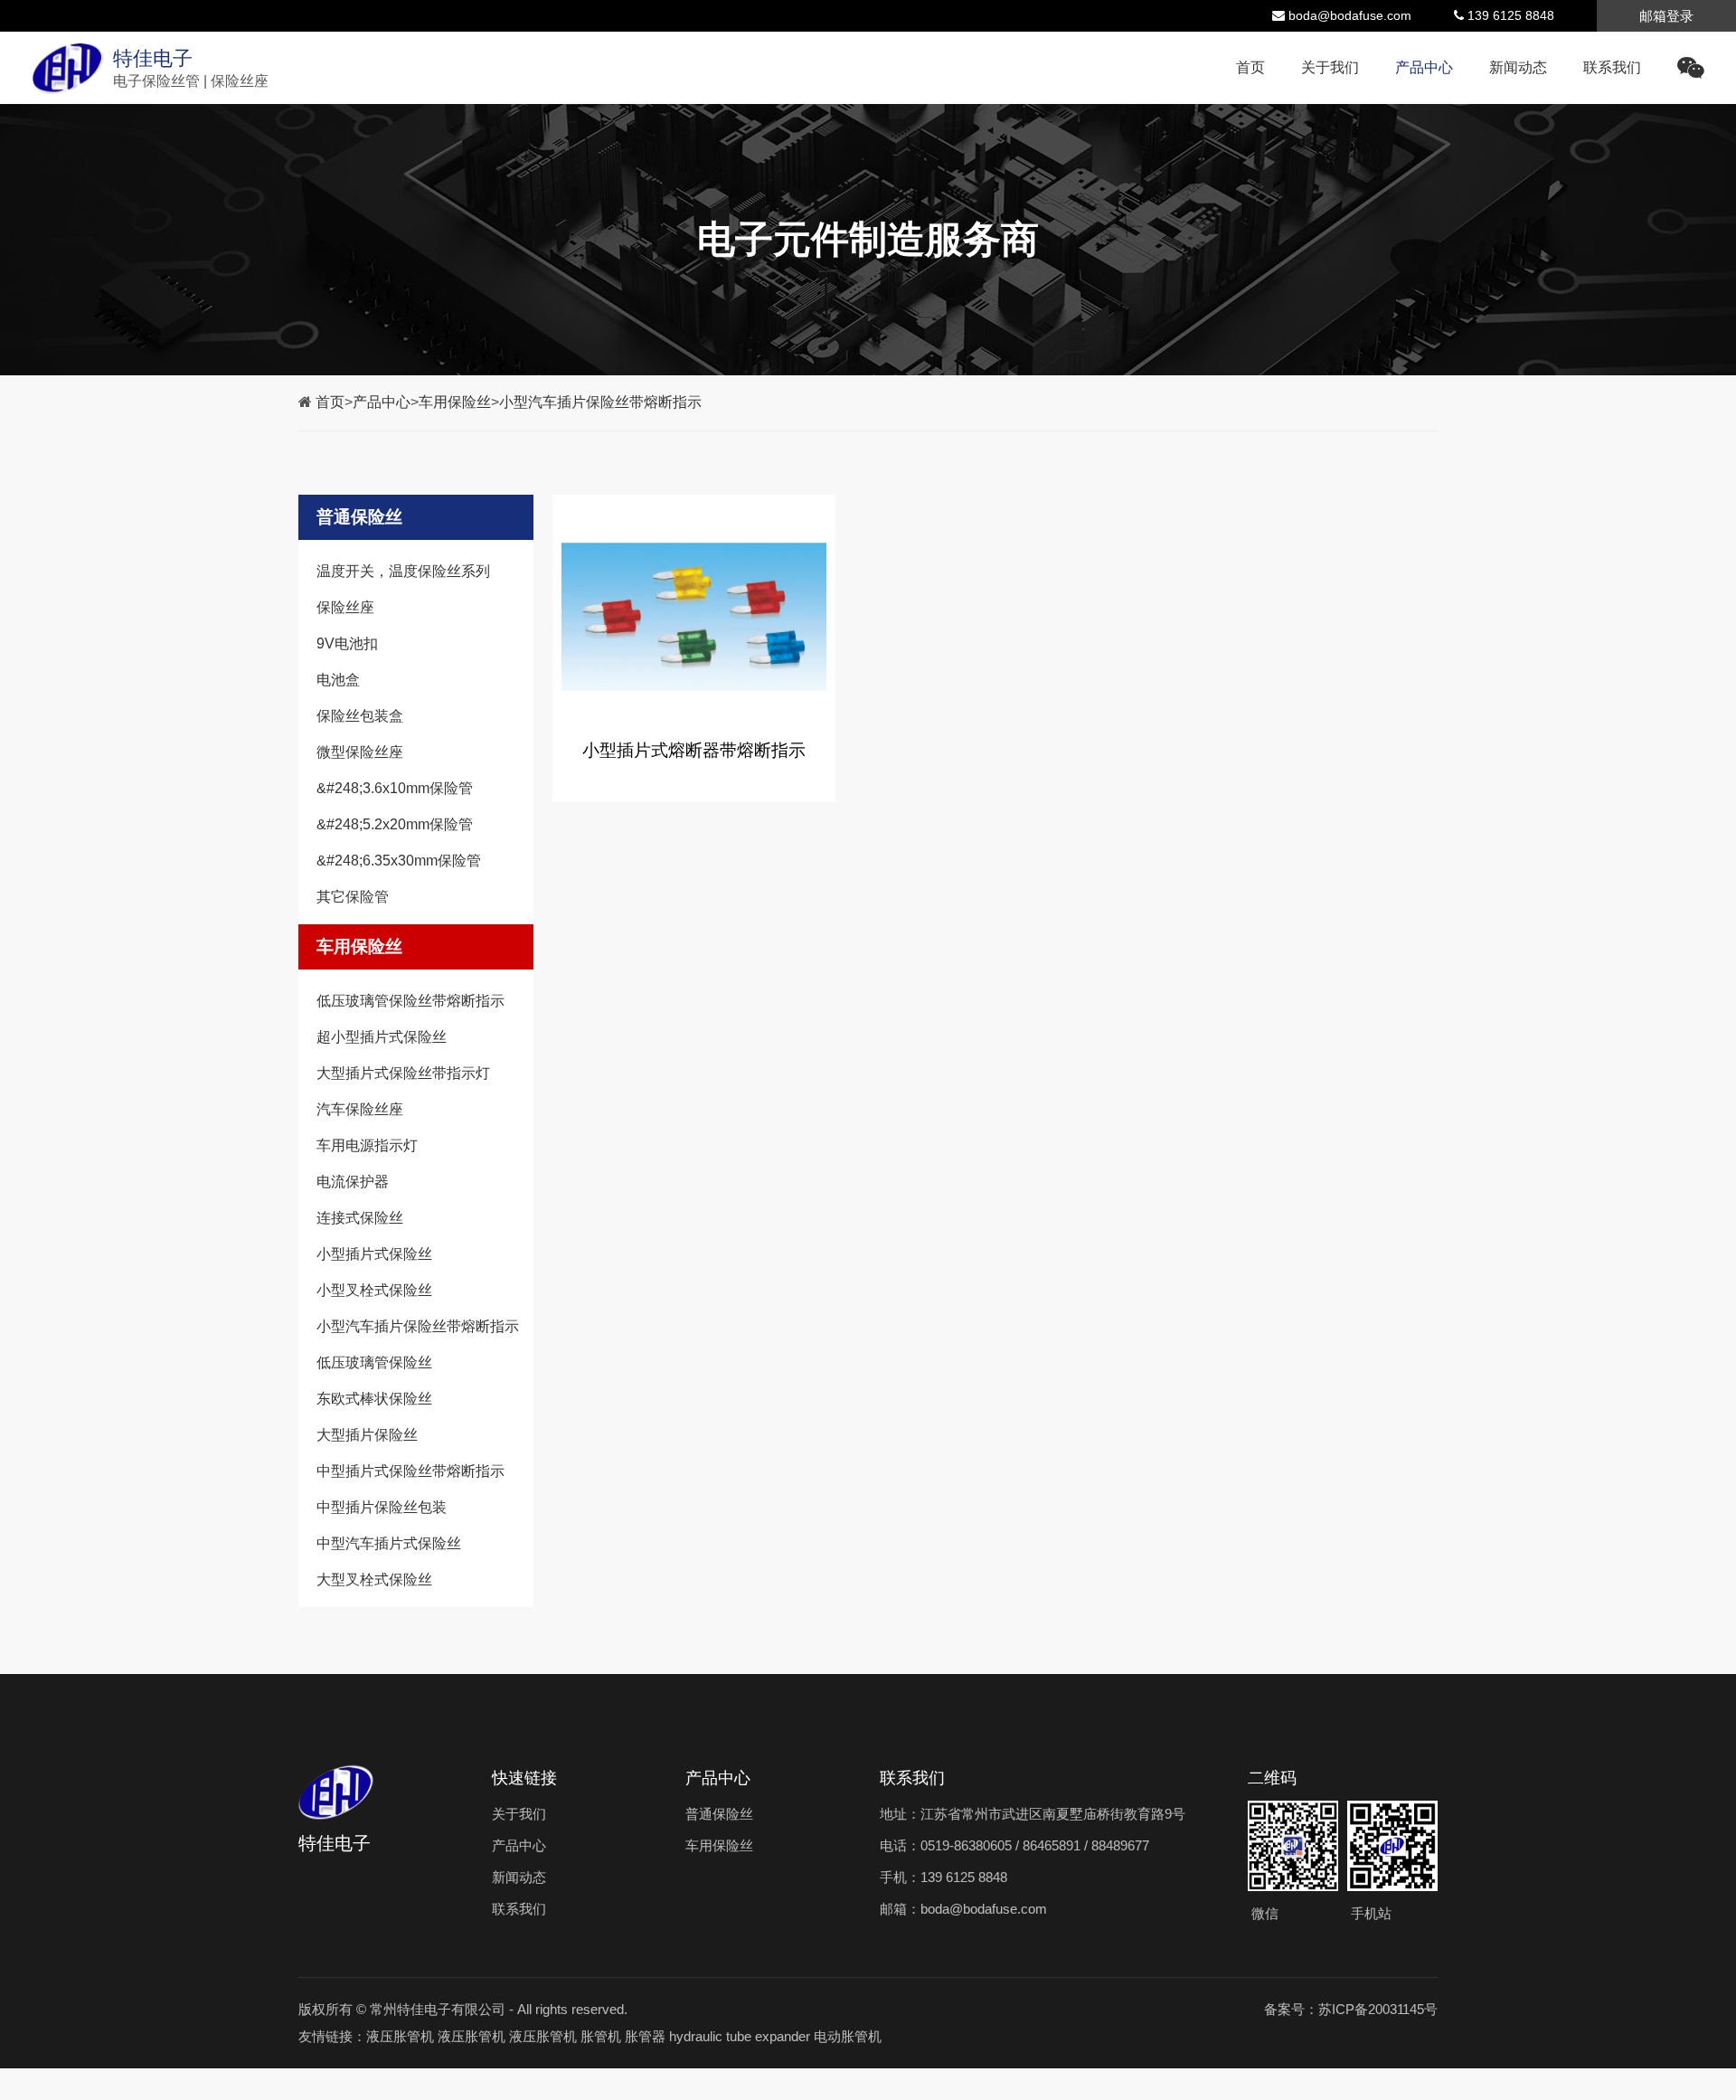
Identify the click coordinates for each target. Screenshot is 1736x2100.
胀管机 (601, 2036)
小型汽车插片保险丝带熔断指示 (600, 402)
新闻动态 (1518, 67)
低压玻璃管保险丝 (374, 1362)
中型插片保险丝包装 (382, 1507)
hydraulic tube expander (740, 2036)
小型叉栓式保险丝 (374, 1290)
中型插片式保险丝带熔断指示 (410, 1471)
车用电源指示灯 (367, 1145)
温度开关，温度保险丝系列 (403, 571)
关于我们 (1330, 67)
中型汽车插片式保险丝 (389, 1543)
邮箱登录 (1666, 16)
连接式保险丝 (360, 1218)
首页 (1250, 67)
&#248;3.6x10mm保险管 (395, 788)
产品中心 (1424, 67)
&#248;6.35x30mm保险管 (399, 861)
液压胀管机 (400, 2036)
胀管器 (645, 2036)
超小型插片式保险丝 (382, 1037)
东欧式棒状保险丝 (374, 1399)
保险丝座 (345, 607)
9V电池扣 (347, 643)
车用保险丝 (455, 402)
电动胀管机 (848, 2036)
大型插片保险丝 (367, 1435)
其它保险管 (353, 897)
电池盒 (338, 680)
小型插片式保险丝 (374, 1254)
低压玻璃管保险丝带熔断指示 (410, 1001)
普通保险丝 (359, 517)
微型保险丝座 (360, 752)
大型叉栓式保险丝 (374, 1580)
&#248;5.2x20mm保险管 (395, 824)
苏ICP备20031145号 (1378, 2009)
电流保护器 (353, 1182)
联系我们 (1612, 67)
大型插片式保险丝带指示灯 (403, 1073)
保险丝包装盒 (360, 716)
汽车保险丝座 (360, 1109)
